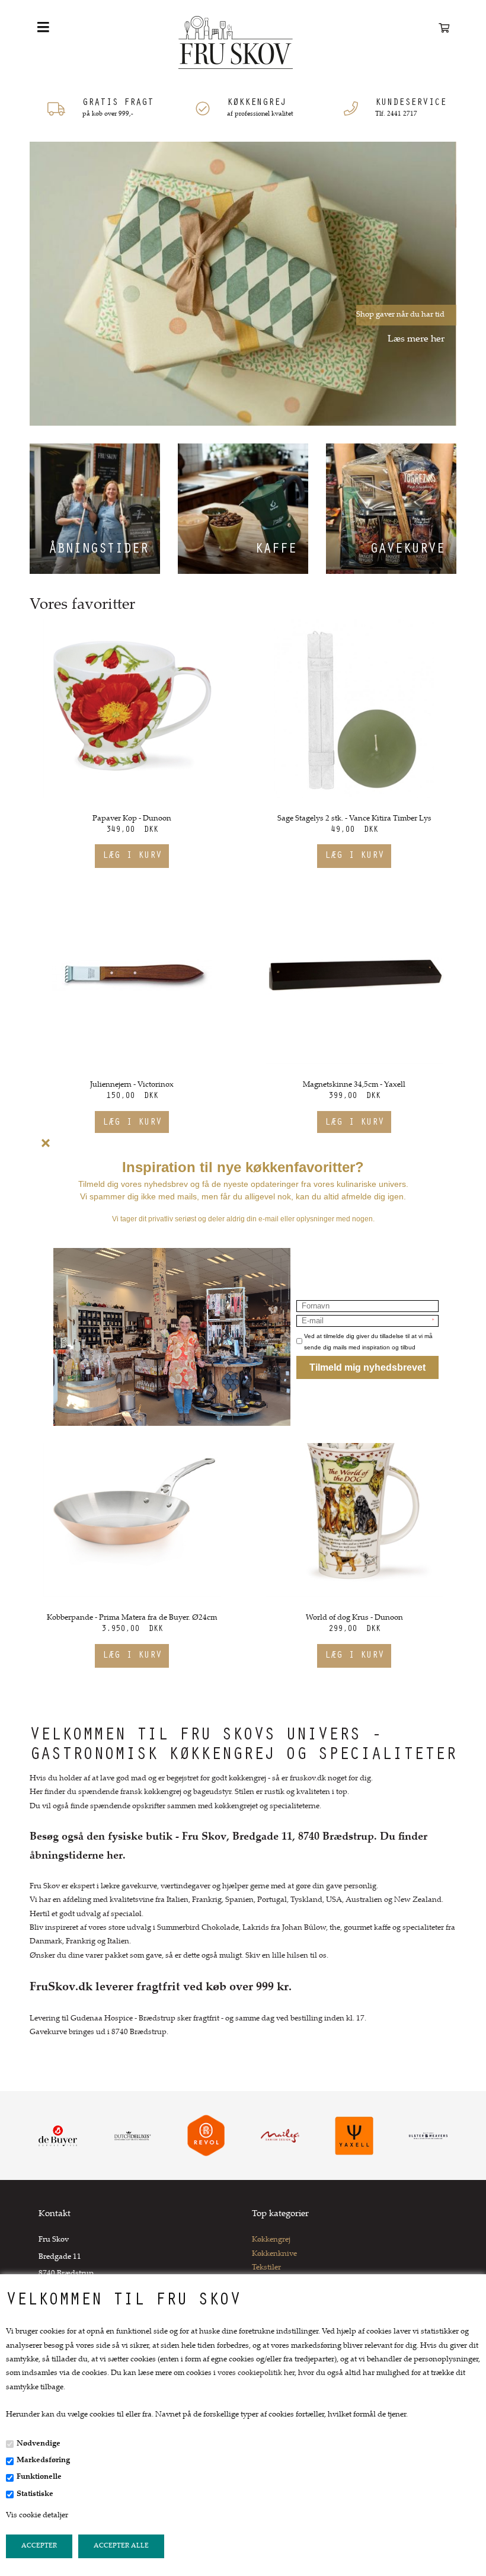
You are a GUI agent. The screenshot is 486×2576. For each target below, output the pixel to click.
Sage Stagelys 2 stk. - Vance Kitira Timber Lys (354, 819)
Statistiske (35, 2494)
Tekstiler (266, 2268)
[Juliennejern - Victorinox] (132, 975)
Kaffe (276, 550)
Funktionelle (39, 2477)
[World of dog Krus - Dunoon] (354, 1508)
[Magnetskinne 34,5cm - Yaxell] (354, 975)
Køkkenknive (274, 2254)
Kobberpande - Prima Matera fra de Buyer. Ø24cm (132, 1618)
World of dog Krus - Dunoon (354, 1618)
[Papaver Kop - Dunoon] (132, 708)
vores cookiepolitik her (256, 2373)
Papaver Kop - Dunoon (132, 819)
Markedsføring (43, 2460)
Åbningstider (98, 550)
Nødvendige (39, 2444)
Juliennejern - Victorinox (132, 1085)
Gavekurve (407, 550)
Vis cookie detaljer (37, 2516)
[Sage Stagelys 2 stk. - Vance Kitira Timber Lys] (354, 708)
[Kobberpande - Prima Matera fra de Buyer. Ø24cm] (132, 1508)
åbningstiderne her (76, 1856)
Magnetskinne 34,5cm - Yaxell (354, 1085)
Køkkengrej (271, 2240)
